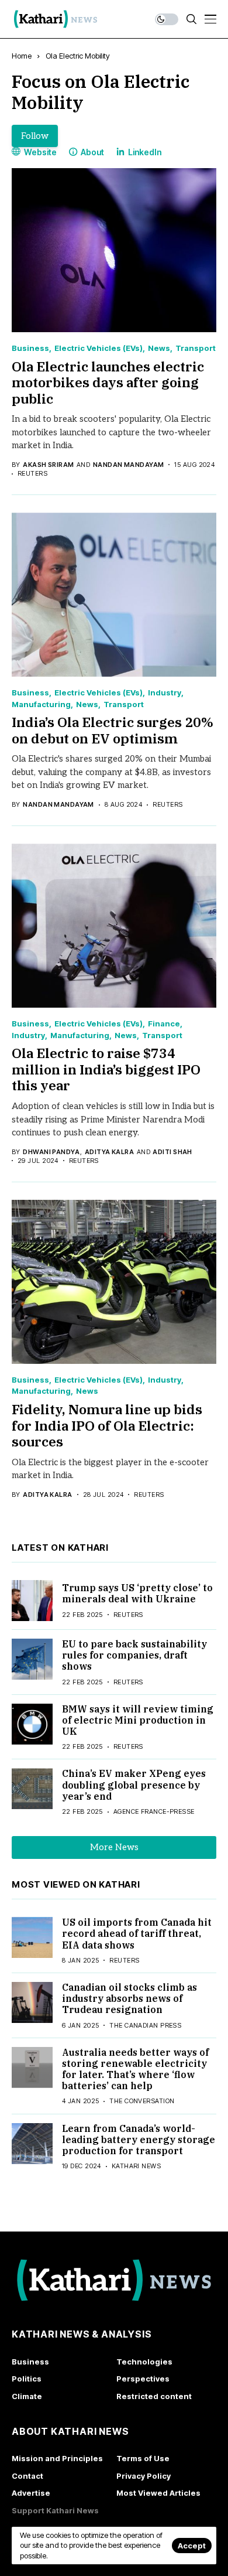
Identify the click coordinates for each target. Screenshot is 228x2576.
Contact (27, 2476)
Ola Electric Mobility (78, 56)
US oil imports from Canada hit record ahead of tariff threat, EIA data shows (137, 1933)
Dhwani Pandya (51, 1152)
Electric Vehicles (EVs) (99, 348)
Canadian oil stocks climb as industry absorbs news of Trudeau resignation (129, 1998)
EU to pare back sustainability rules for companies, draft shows (134, 1655)
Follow (35, 136)
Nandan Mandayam (129, 465)
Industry (165, 693)
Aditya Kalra (109, 1152)
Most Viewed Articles (158, 2493)
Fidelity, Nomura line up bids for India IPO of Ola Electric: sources (107, 1425)
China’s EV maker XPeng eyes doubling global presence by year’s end (134, 1785)
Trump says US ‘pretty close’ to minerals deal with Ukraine (137, 1593)
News (159, 348)
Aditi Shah (172, 1152)
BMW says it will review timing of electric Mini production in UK (138, 1720)
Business (30, 348)
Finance (164, 1024)
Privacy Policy (144, 2476)
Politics (27, 2379)
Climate (27, 2396)
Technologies (144, 2362)
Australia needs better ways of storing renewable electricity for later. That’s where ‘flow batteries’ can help (135, 2069)
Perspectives (143, 2379)
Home (22, 56)
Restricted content (154, 2396)
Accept (192, 2546)
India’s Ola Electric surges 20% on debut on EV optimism (113, 730)
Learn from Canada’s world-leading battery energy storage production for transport (139, 2140)
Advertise (31, 2493)
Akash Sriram (48, 465)
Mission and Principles (57, 2458)
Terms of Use (143, 2458)
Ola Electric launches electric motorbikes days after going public (108, 382)
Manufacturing (41, 704)
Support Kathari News (55, 2510)
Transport (196, 348)
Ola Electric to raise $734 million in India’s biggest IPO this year (106, 1069)
